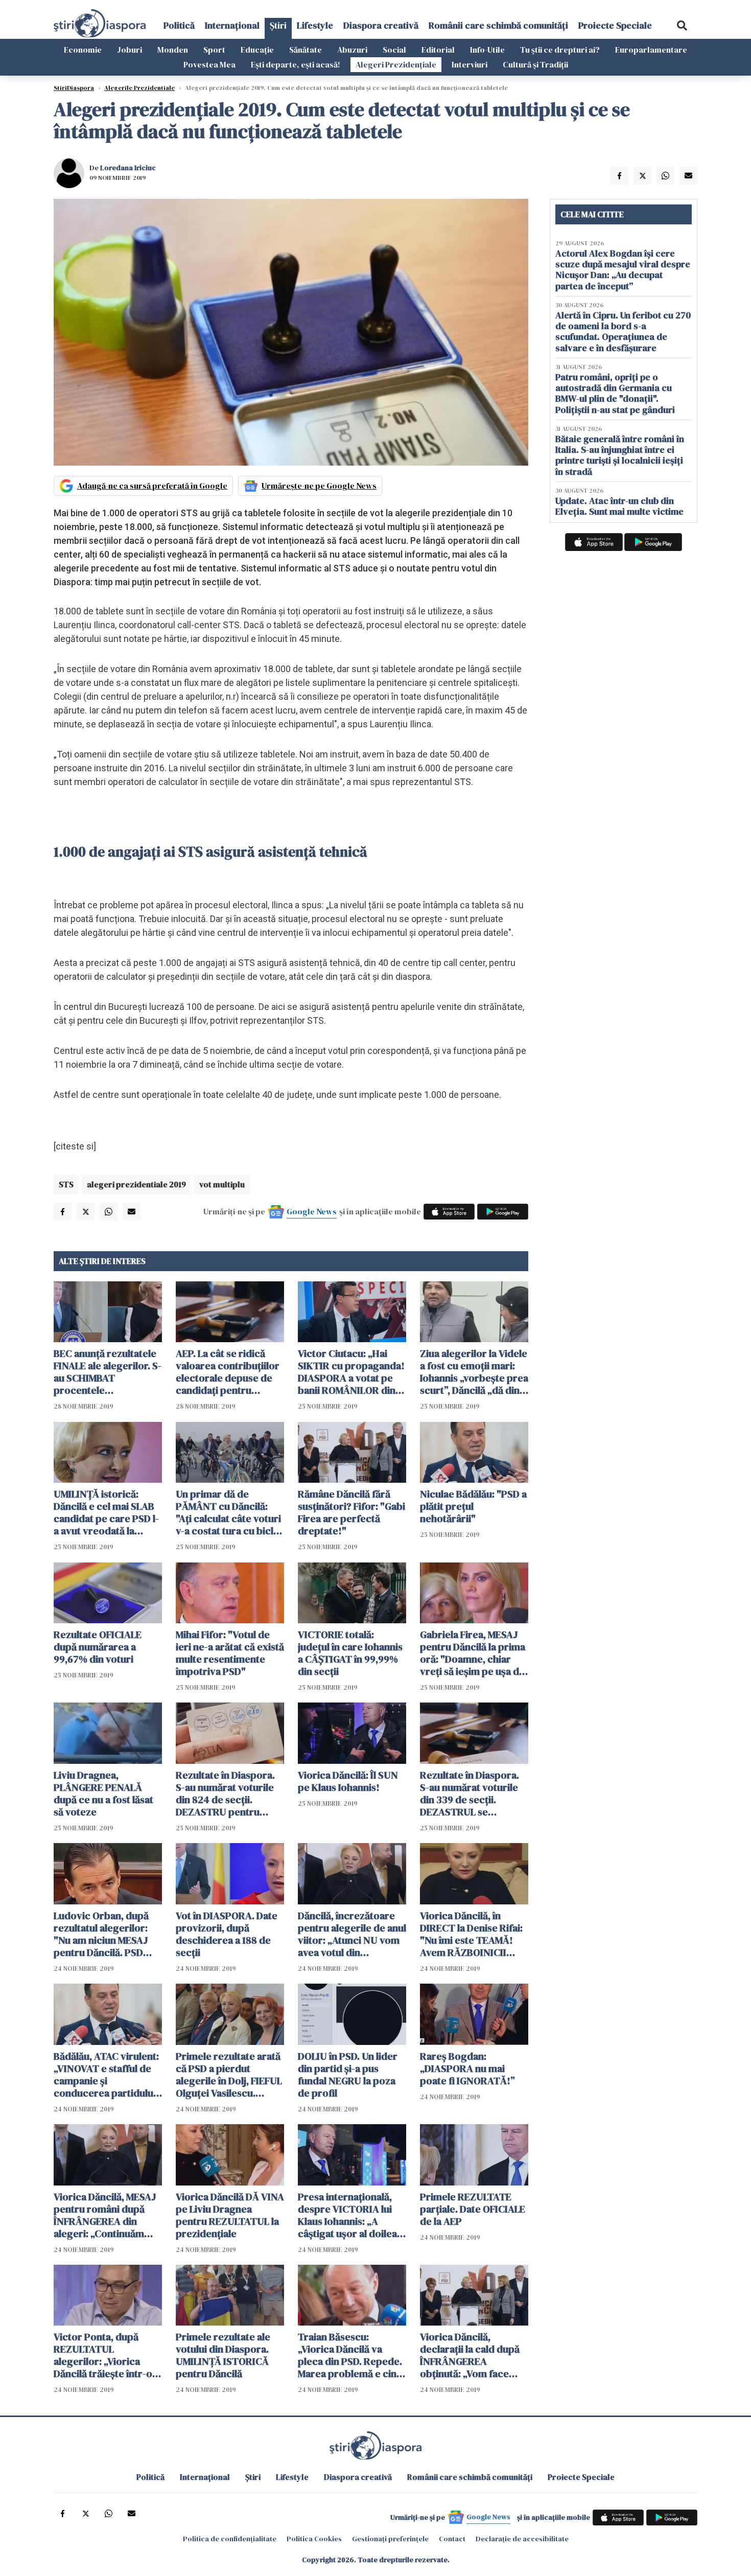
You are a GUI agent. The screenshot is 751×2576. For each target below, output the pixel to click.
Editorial (438, 50)
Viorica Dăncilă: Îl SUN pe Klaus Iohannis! (348, 1781)
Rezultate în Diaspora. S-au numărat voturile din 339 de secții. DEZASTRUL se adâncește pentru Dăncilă (470, 1793)
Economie (83, 50)
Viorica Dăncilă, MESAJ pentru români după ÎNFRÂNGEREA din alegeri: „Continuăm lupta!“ (105, 2215)
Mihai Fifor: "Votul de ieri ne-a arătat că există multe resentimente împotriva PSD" (230, 1653)
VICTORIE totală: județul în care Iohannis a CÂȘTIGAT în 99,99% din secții (350, 1653)
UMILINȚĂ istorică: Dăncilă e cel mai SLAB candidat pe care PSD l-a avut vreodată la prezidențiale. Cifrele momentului (106, 1512)
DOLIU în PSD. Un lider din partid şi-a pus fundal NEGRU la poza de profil (348, 2075)
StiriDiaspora (74, 88)
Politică (179, 25)
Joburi (130, 50)
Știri (278, 25)
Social (394, 50)
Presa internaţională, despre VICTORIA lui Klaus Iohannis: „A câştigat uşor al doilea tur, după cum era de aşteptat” (347, 2215)
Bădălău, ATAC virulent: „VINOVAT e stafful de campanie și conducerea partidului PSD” (106, 2075)
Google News (312, 1211)
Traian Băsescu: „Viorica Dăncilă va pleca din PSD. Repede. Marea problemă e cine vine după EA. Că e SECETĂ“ (350, 2355)
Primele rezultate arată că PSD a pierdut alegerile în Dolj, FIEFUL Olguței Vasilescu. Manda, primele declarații (229, 2075)
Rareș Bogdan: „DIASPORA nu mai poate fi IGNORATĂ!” (467, 2068)
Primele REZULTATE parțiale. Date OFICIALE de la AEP (473, 2209)
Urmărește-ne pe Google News (319, 486)
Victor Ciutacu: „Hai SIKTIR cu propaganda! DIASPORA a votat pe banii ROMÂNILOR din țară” (351, 1372)
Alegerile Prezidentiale (139, 88)
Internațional (232, 25)
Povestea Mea (209, 64)
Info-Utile (487, 50)
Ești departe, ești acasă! (296, 64)
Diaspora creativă (381, 25)
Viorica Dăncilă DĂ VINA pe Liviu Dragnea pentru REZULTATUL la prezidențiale (230, 2215)
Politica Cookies (314, 2539)
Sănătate (306, 50)
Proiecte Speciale (615, 25)
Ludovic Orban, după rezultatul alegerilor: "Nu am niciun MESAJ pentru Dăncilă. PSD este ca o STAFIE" (101, 1934)
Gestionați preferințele (390, 2539)
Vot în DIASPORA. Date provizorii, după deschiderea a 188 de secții (227, 1934)
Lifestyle (315, 25)
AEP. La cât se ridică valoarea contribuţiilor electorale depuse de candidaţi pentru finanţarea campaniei (228, 1372)
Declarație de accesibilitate (522, 2539)
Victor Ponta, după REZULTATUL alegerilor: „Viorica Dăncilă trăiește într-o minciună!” (103, 2355)
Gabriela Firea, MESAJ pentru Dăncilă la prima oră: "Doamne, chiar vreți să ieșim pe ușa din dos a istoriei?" (474, 1653)
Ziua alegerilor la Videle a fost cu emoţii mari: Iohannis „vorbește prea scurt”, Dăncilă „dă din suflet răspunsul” (474, 1372)
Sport (214, 50)
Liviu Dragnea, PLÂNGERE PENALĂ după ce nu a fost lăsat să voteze (103, 1793)
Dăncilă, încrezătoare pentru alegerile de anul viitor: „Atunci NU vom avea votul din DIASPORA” (352, 1934)
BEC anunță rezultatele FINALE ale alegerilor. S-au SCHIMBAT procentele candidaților (108, 1372)
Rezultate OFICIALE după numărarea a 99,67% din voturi (98, 1647)
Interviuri (470, 64)
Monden (173, 50)
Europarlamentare (651, 50)
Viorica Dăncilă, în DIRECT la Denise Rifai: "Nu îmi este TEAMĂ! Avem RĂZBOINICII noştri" (471, 1934)
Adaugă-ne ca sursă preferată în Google (152, 486)
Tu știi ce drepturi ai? (560, 50)
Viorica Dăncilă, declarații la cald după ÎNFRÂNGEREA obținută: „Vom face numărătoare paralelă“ (472, 2355)
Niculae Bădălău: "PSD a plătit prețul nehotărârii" (473, 1506)
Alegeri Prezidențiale (396, 64)
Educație (257, 50)
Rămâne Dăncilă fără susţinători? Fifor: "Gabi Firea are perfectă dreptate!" (351, 1512)
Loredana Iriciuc (128, 168)
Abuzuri (352, 50)
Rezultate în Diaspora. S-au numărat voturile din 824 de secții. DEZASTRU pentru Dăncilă (225, 1793)
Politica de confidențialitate (230, 2539)
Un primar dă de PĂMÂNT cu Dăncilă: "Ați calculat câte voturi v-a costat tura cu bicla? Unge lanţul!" (230, 1512)
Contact (452, 2539)
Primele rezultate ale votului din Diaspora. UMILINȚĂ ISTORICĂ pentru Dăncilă (223, 2355)
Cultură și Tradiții (535, 64)
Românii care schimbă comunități (498, 25)
